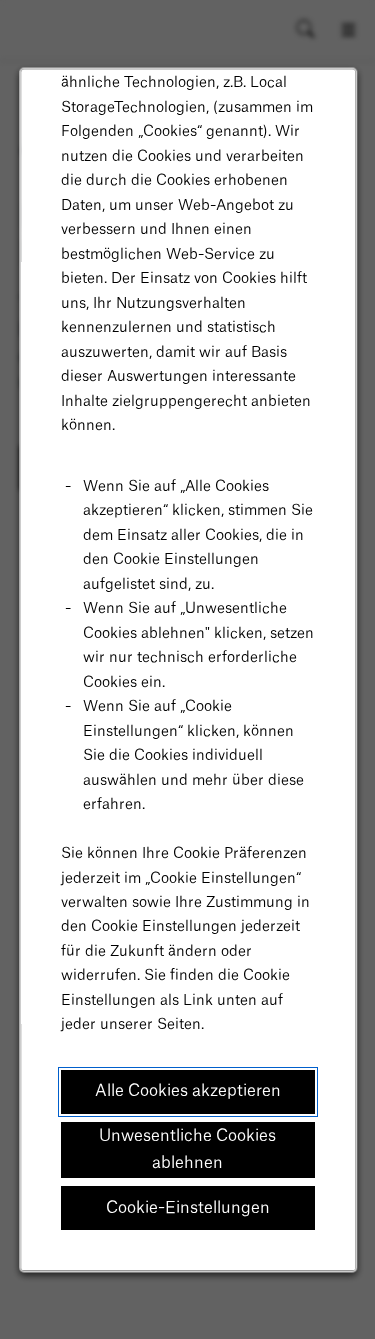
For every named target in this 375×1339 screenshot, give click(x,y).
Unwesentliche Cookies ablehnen (187, 1149)
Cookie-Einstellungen (188, 1208)
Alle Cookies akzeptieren (188, 1091)
